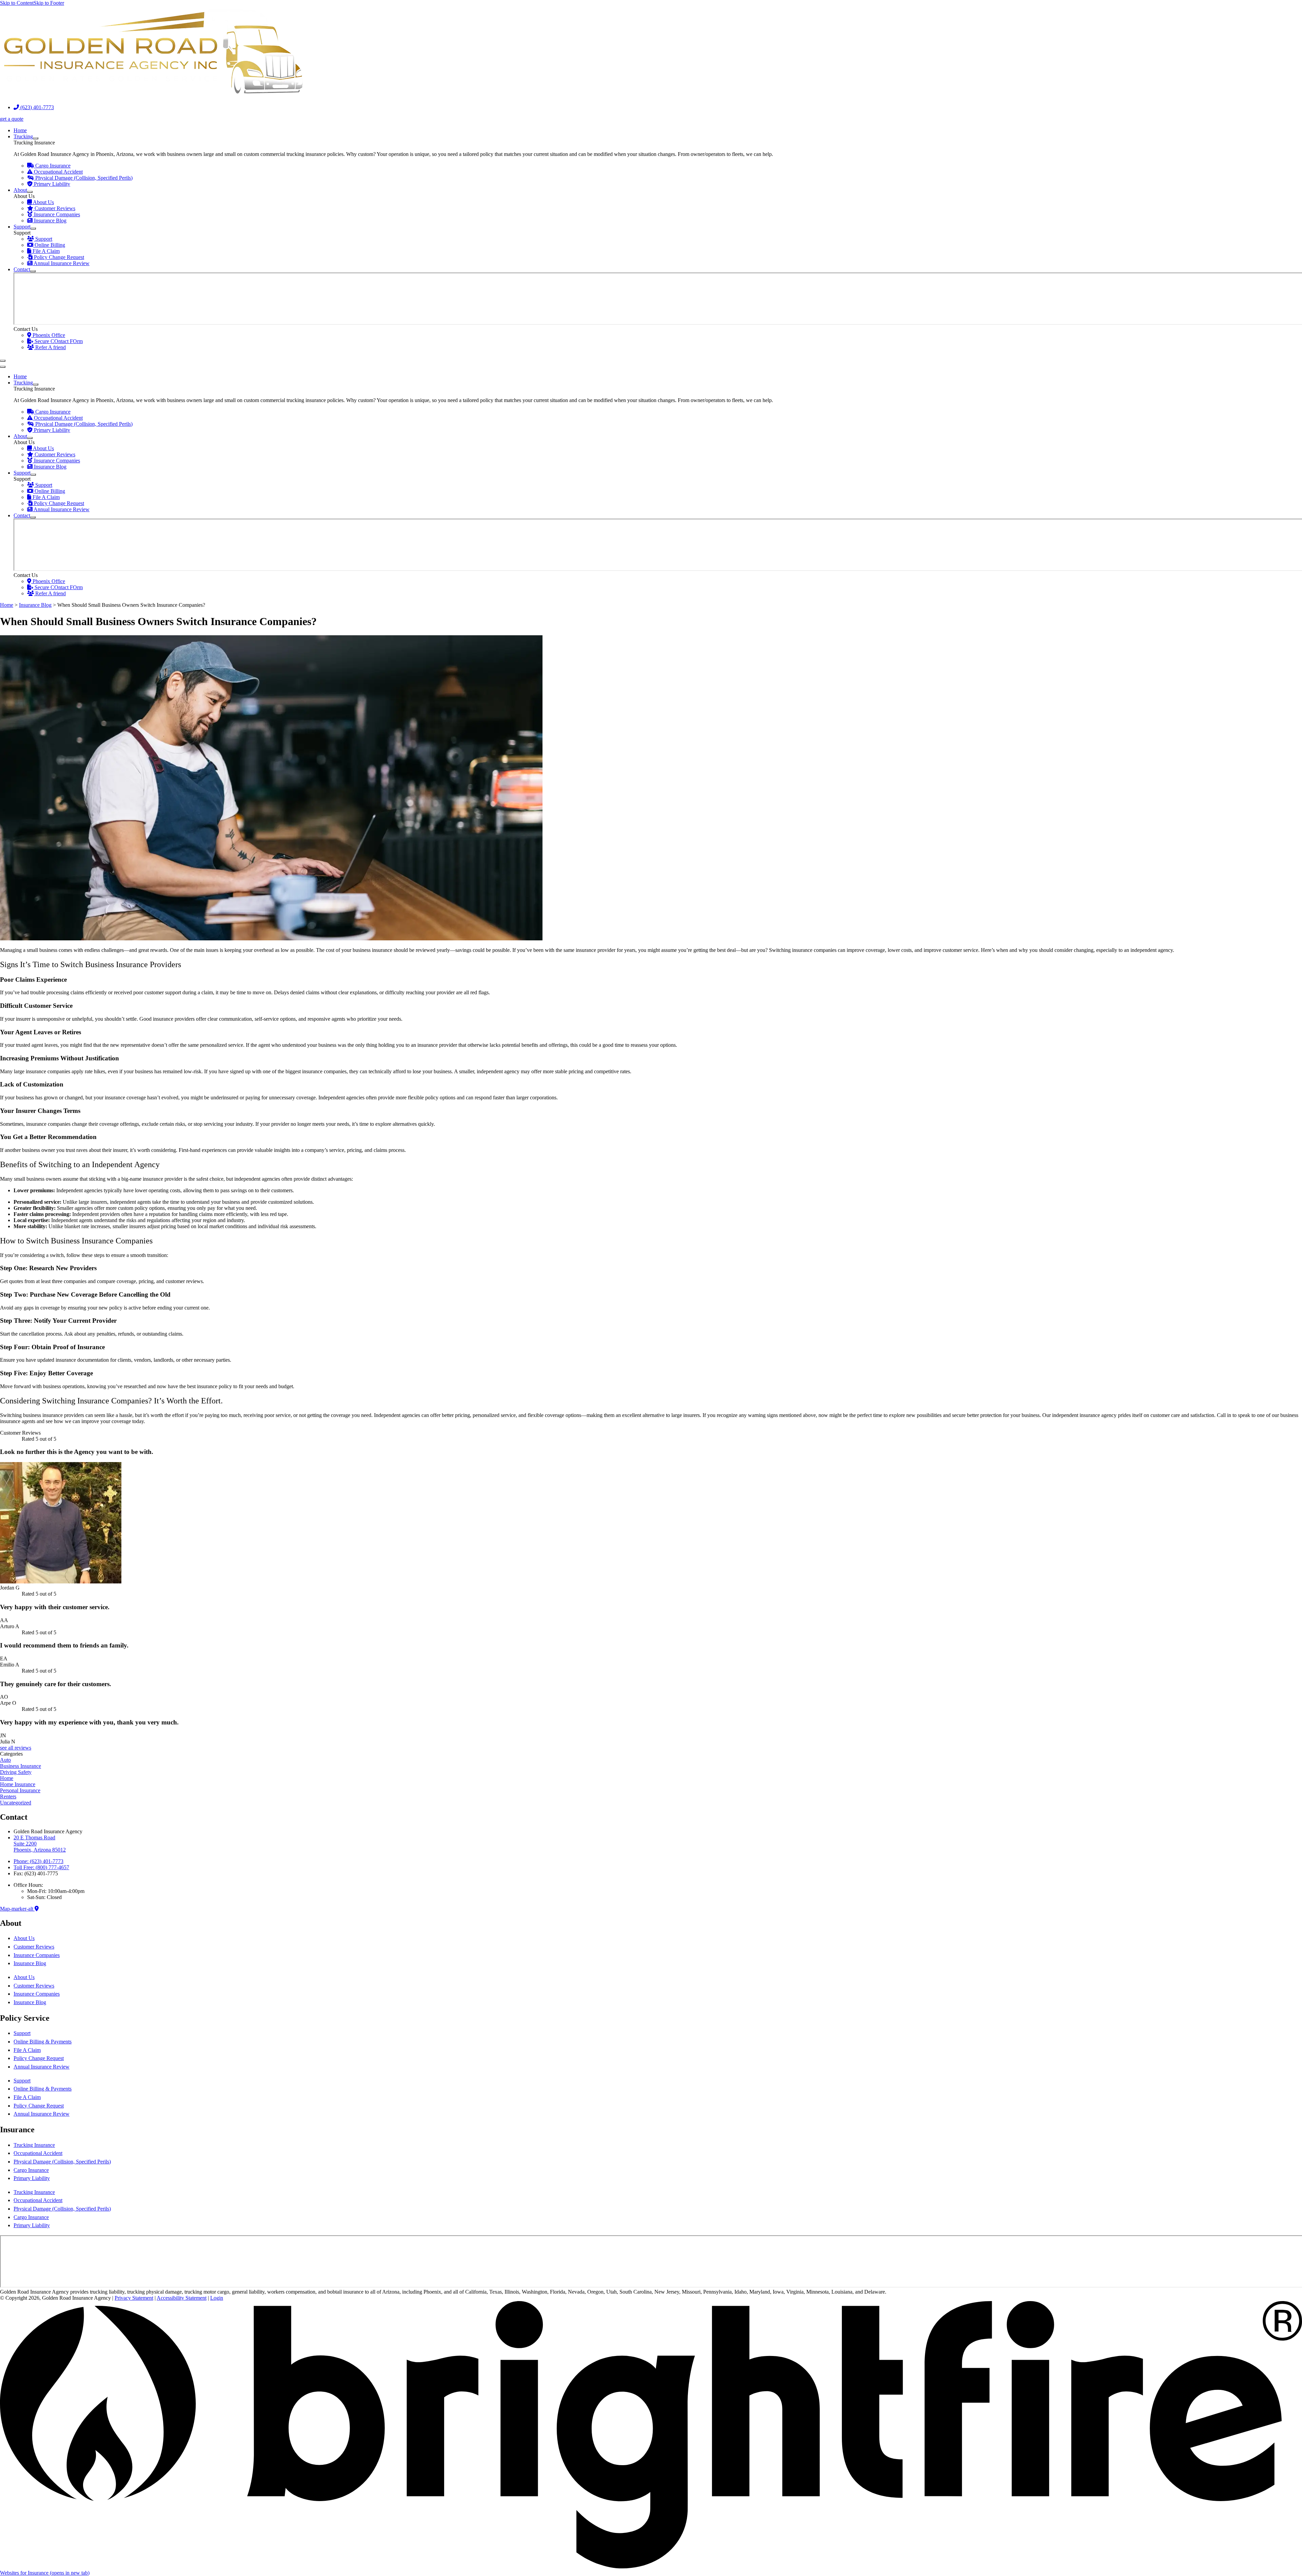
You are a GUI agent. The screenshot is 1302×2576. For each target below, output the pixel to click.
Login (217, 2298)
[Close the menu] (3, 367)
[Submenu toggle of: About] (30, 192)
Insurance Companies (37, 1955)
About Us (24, 1938)
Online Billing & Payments (43, 2042)
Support (22, 2033)
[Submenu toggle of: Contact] (33, 271)
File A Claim (27, 2050)
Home (7, 605)
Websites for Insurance (45, 2573)
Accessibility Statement (182, 2298)
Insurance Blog (35, 605)
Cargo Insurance (31, 2170)
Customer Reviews (34, 1947)
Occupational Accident (38, 2153)
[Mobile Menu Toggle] (3, 361)
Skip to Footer (49, 3)
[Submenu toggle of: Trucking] (36, 138)
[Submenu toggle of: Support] (33, 228)
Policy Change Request (39, 2058)
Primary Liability (32, 2178)
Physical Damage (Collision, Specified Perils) (62, 2162)
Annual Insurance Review (42, 2067)
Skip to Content (17, 3)
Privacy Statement (134, 2298)
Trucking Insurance (34, 2145)
